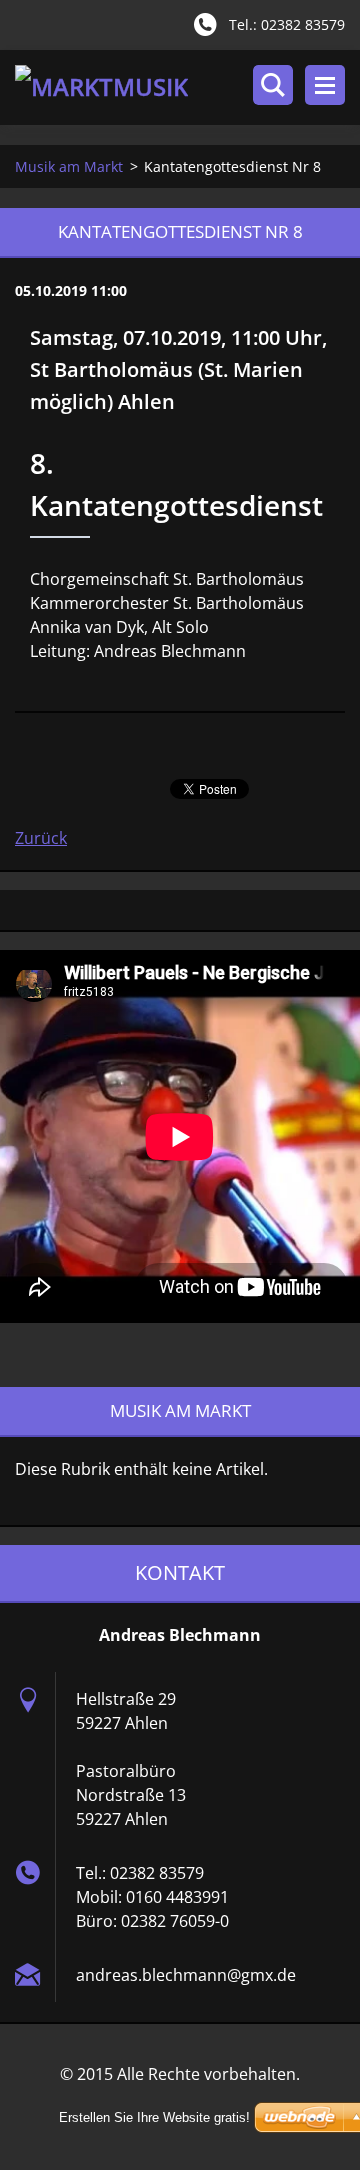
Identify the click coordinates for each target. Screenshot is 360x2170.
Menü (325, 85)
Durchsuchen (273, 85)
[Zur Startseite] (187, 86)
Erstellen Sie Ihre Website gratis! (154, 2117)
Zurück (41, 838)
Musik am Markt (69, 166)
